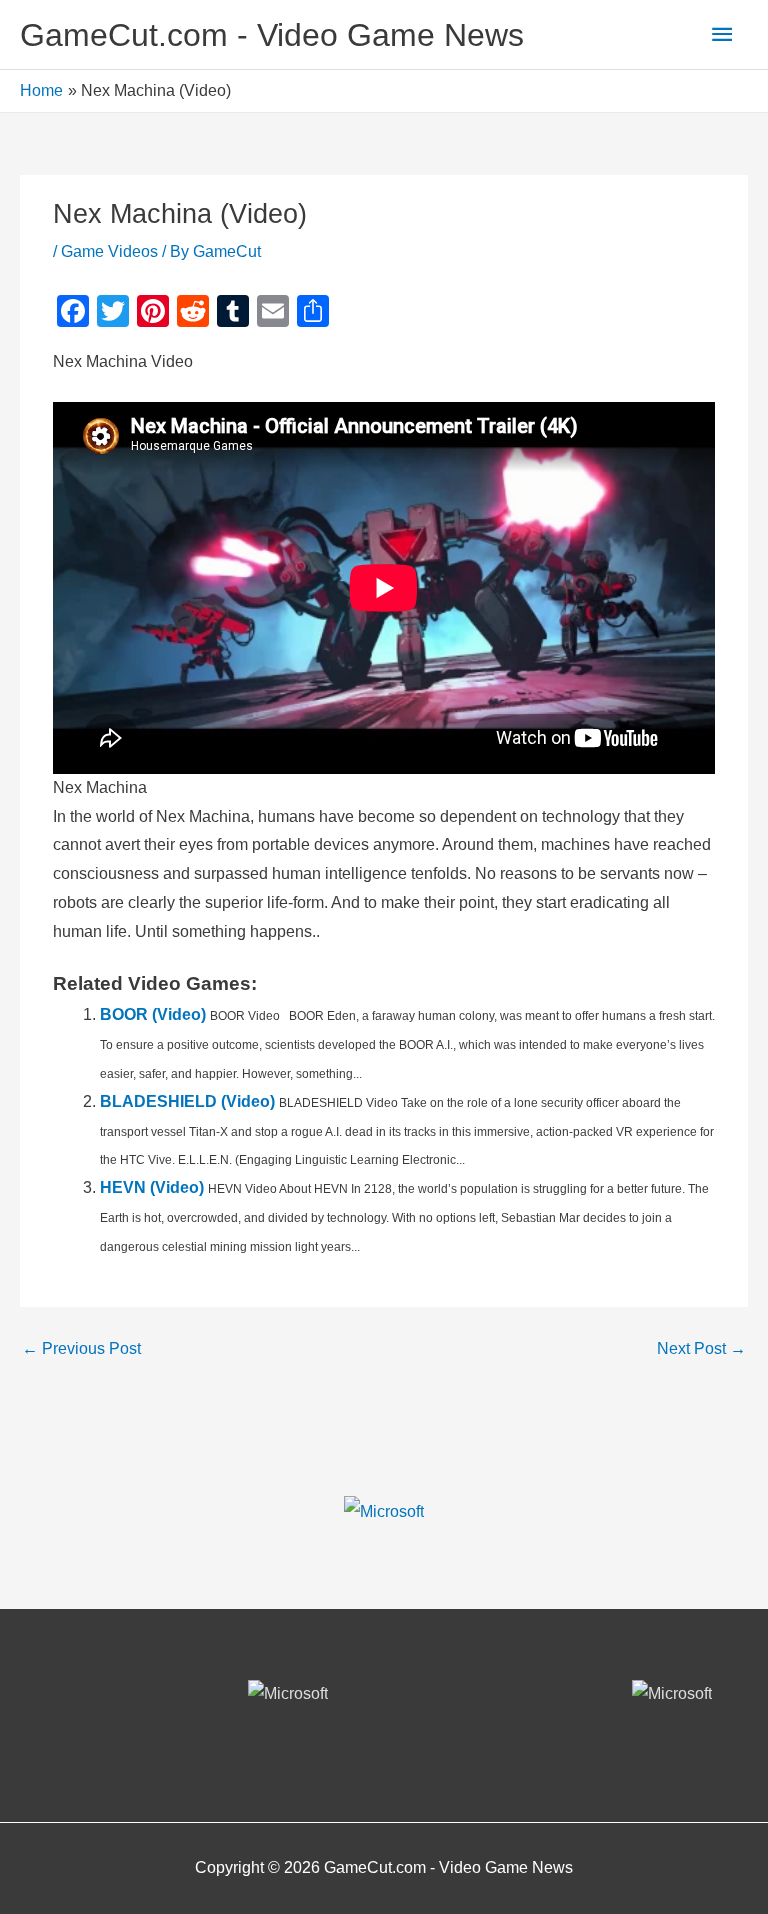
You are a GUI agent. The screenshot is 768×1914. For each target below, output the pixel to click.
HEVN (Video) (152, 1187)
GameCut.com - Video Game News (272, 35)
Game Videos (109, 251)
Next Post (701, 1348)
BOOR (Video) (153, 1014)
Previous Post (81, 1348)
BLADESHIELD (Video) (187, 1101)
